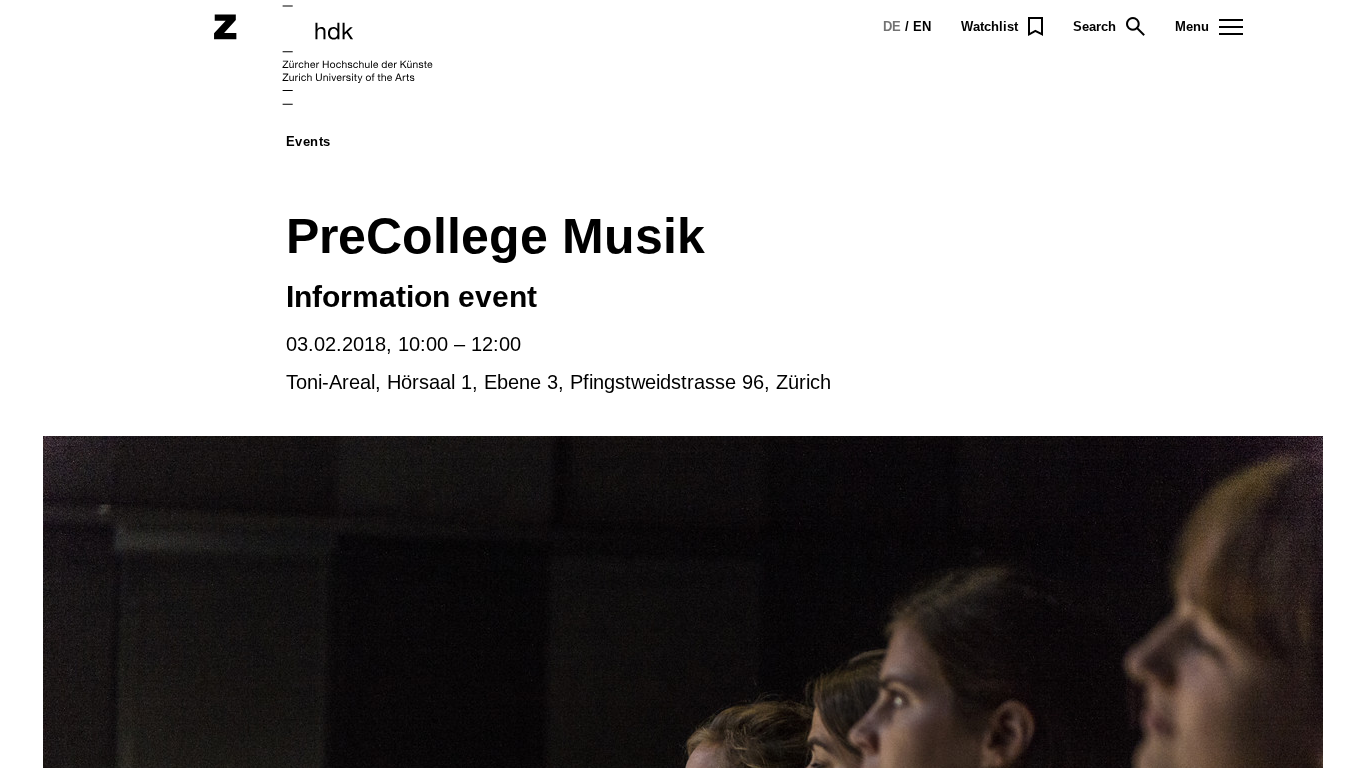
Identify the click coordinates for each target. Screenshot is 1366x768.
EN (922, 26)
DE (892, 26)
